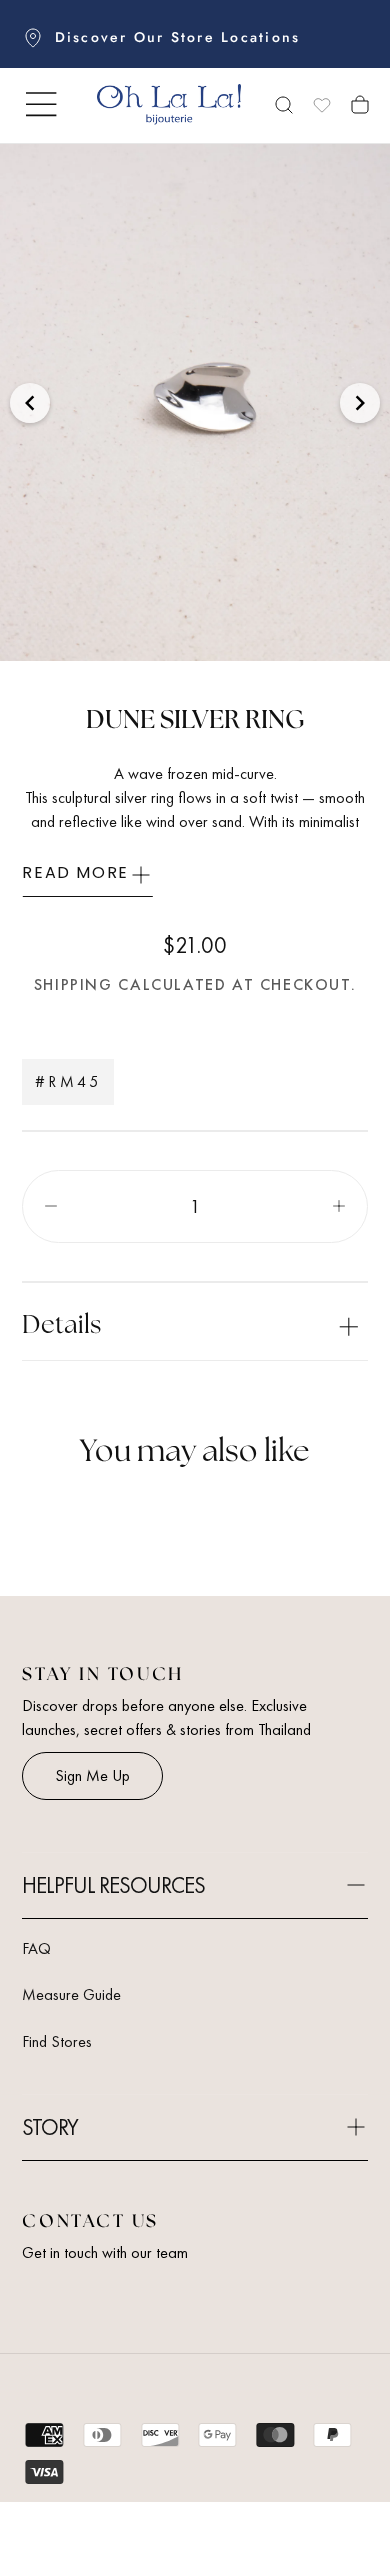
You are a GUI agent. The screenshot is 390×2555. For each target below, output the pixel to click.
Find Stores (57, 2041)
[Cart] (360, 107)
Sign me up (92, 1775)
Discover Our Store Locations (178, 37)
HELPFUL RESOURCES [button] (113, 1885)
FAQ (36, 1948)
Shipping (73, 984)
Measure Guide (71, 1994)
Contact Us (90, 2222)
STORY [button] (50, 2127)
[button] (41, 104)
